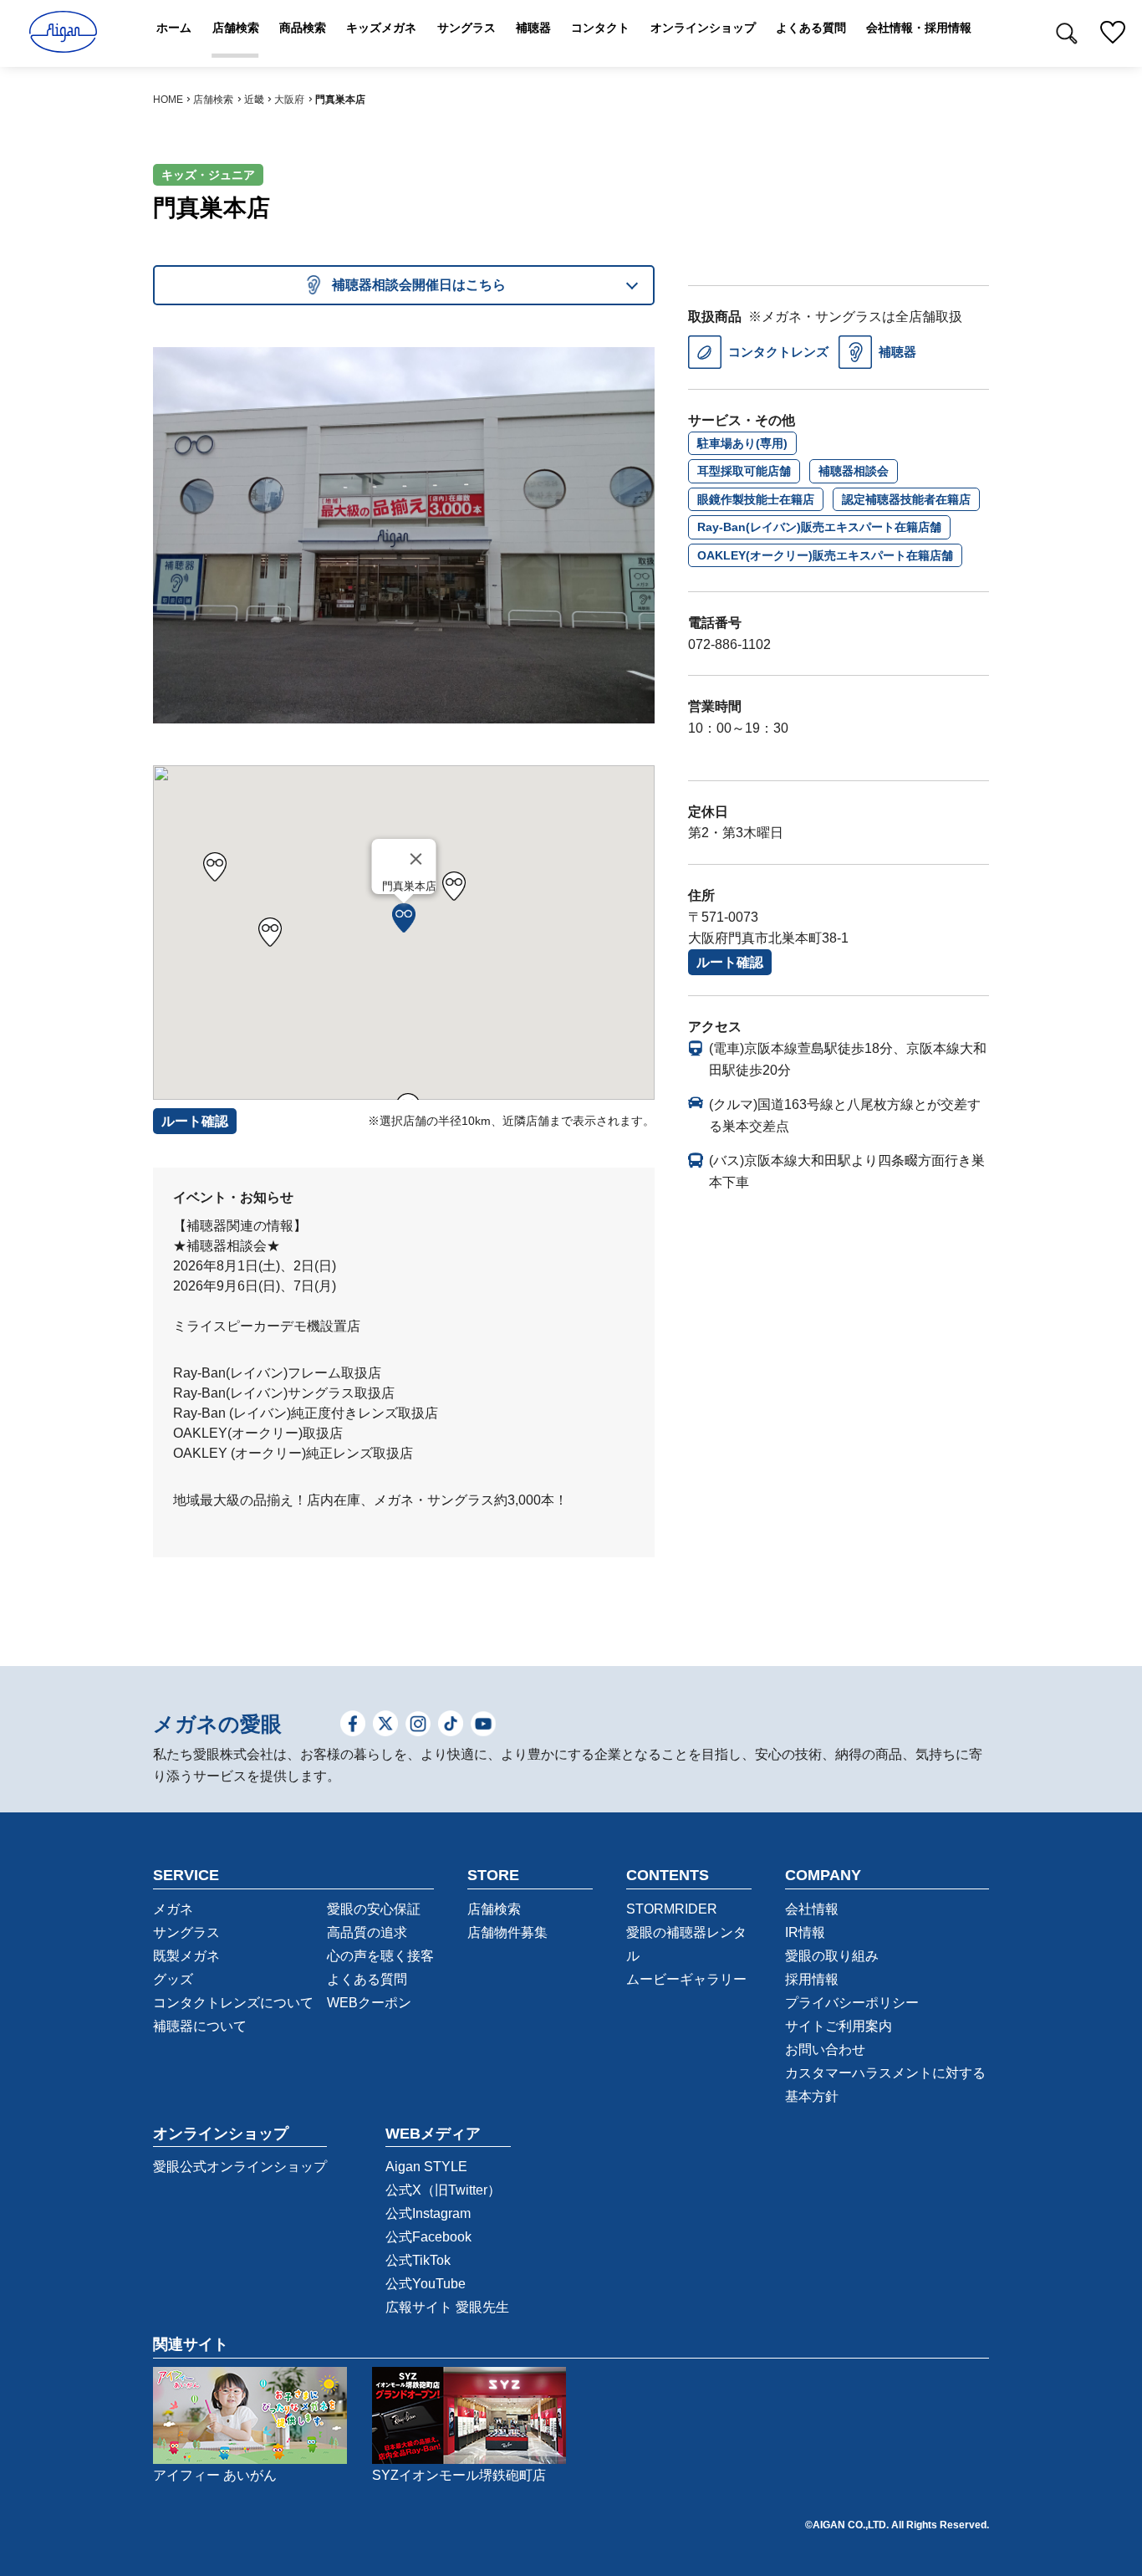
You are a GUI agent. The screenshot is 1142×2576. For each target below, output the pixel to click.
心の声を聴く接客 (380, 1956)
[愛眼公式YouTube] (483, 1725)
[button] (404, 918)
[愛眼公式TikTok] (451, 1725)
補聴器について (200, 2026)
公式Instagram (428, 2213)
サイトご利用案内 (839, 2026)
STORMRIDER (672, 1909)
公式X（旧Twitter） (443, 2190)
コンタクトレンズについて (233, 2003)
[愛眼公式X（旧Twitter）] (385, 1725)
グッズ (173, 1979)
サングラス (186, 1932)
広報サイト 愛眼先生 (447, 2307)
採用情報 (812, 1979)
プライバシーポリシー (852, 2003)
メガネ (173, 1909)
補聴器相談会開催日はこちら (419, 285)
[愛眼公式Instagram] (418, 1725)
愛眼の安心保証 (374, 1909)
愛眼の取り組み (832, 1956)
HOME (168, 100)
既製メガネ (186, 1956)
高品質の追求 (367, 1932)
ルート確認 (730, 962)
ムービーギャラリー (686, 1979)
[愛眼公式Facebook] (353, 1725)
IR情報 (805, 1932)
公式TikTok (418, 2260)
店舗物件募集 (507, 1932)
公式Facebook (428, 2237)
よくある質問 (367, 1979)
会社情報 (812, 1909)
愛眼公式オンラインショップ (240, 2167)
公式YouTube (426, 2284)
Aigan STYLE (426, 2167)
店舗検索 (213, 100)
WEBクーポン (369, 2003)
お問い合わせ (825, 2050)
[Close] (416, 859)
